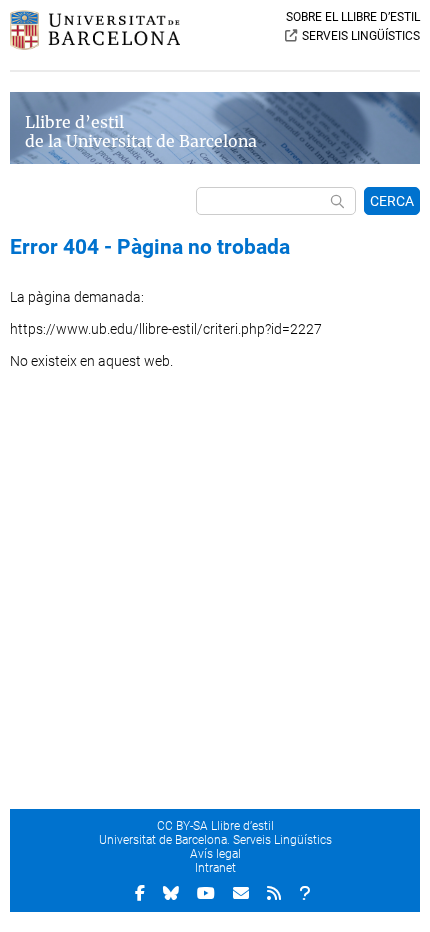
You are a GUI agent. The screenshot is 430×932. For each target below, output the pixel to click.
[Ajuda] (305, 893)
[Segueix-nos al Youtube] (206, 893)
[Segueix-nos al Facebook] (140, 893)
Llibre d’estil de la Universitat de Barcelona (141, 132)
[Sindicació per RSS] (274, 893)
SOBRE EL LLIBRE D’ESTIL (353, 17)
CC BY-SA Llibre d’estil (215, 826)
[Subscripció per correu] (241, 893)
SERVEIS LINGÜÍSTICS (361, 36)
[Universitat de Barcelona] (95, 45)
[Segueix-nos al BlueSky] (171, 893)
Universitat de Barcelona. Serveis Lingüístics (215, 840)
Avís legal (215, 854)
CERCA (392, 201)
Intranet (215, 868)
